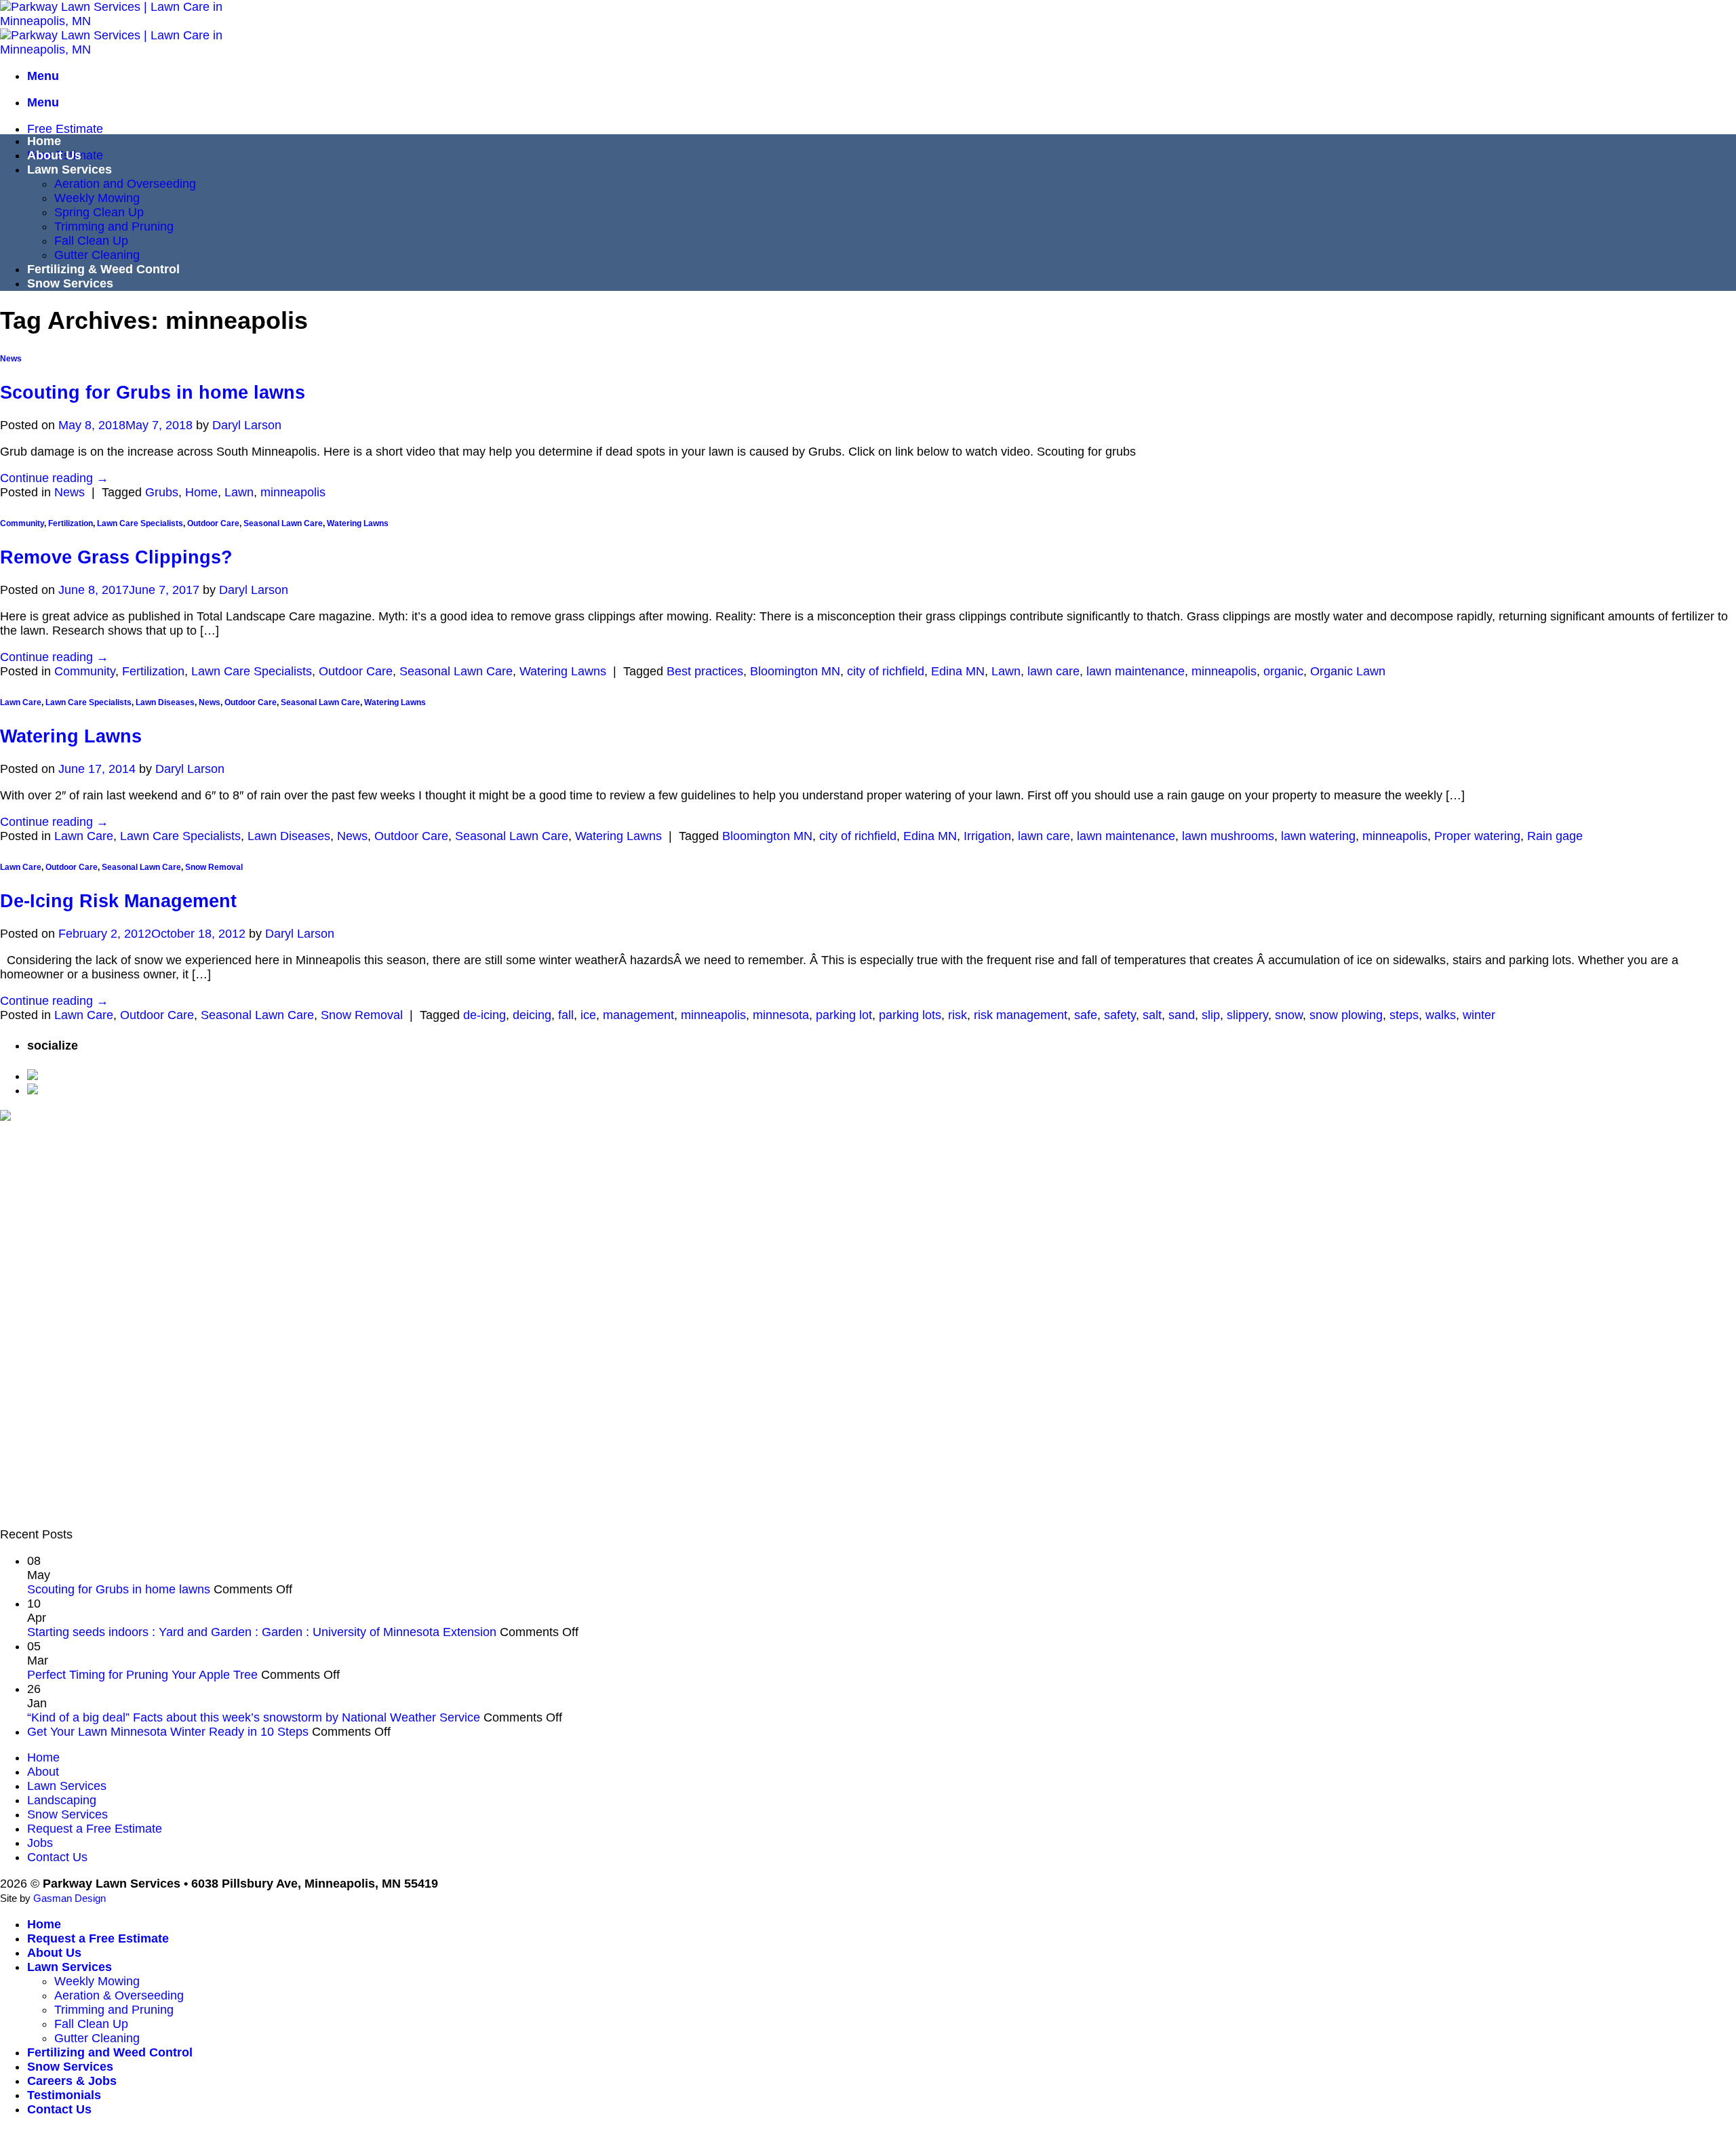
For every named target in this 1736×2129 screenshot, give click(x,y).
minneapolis (293, 492)
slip (1211, 1015)
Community (22, 523)
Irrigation (987, 836)
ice (588, 1015)
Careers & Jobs (72, 2081)
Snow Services (70, 283)
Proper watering (1477, 836)
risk (958, 1015)
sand (1182, 1015)
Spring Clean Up (99, 212)
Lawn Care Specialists (140, 523)
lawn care (1053, 671)
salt (1152, 1015)
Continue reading (54, 478)
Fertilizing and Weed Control (110, 2052)
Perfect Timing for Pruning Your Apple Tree (142, 1675)
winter (1479, 1015)
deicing (532, 1015)
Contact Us (57, 1857)
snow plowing (1346, 1015)
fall (566, 1015)
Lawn (239, 492)
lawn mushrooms (1228, 836)
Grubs (162, 492)
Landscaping (62, 1800)
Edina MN (958, 671)
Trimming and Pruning (114, 226)
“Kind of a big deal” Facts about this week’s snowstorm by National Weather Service (254, 1717)
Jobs (40, 1843)
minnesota (781, 1015)
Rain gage (1555, 836)
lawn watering (1318, 836)
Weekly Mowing (97, 198)
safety (1120, 1015)
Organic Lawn (1348, 671)
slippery (1247, 1015)
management (638, 1015)
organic (1283, 671)
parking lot (844, 1015)
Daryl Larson (247, 425)
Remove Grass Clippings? (116, 557)
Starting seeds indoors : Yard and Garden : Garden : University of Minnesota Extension (262, 1632)
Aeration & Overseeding (119, 1995)
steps (1404, 1015)
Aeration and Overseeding (125, 184)
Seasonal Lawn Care (283, 523)
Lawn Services (70, 170)
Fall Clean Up (91, 241)
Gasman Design (70, 1898)
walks (1441, 1015)
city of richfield (886, 671)
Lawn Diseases (165, 702)
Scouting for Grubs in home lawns (153, 393)
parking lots (910, 1015)
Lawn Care (21, 702)
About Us (54, 155)
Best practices (705, 671)
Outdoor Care (213, 523)
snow (1289, 1015)
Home (44, 141)
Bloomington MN (795, 671)
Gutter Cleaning (97, 255)
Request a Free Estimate (95, 1829)
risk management (1021, 1015)
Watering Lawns (358, 523)
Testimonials (64, 2095)
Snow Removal (214, 867)
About (43, 1772)
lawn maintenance (1136, 671)
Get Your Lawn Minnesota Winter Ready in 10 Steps (168, 1732)
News (11, 359)
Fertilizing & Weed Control (103, 269)
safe (1086, 1015)
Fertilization (71, 523)
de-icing (485, 1015)
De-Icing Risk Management (118, 901)
